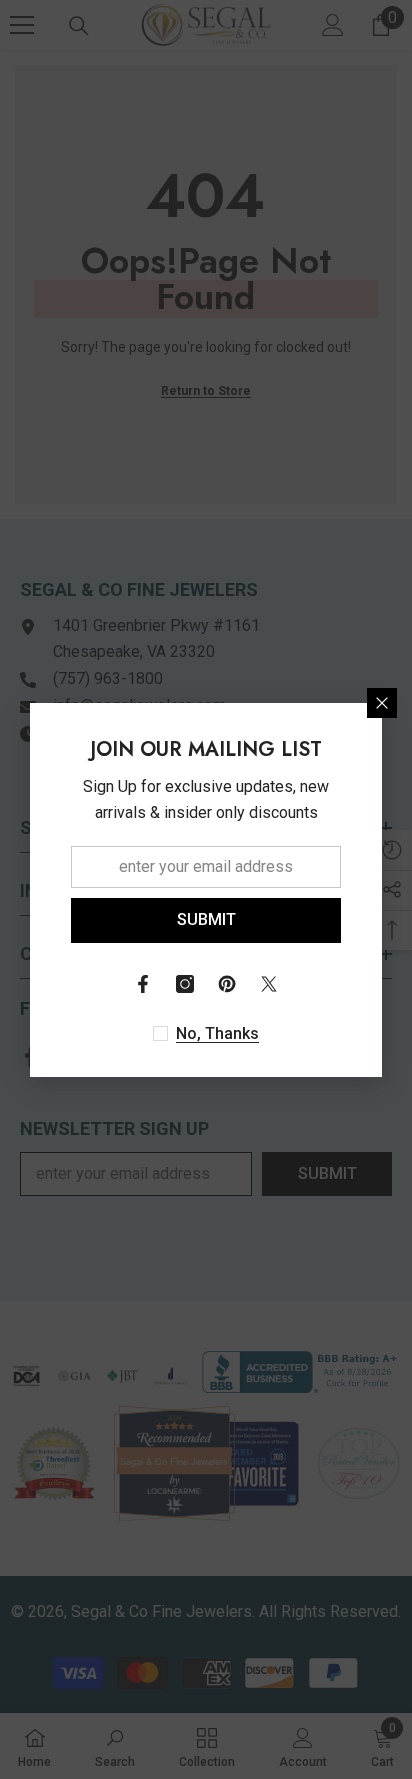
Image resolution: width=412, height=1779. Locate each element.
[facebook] (143, 984)
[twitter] (269, 984)
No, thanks (217, 1033)
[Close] (382, 703)
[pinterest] (227, 984)
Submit (206, 919)
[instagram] (185, 984)
